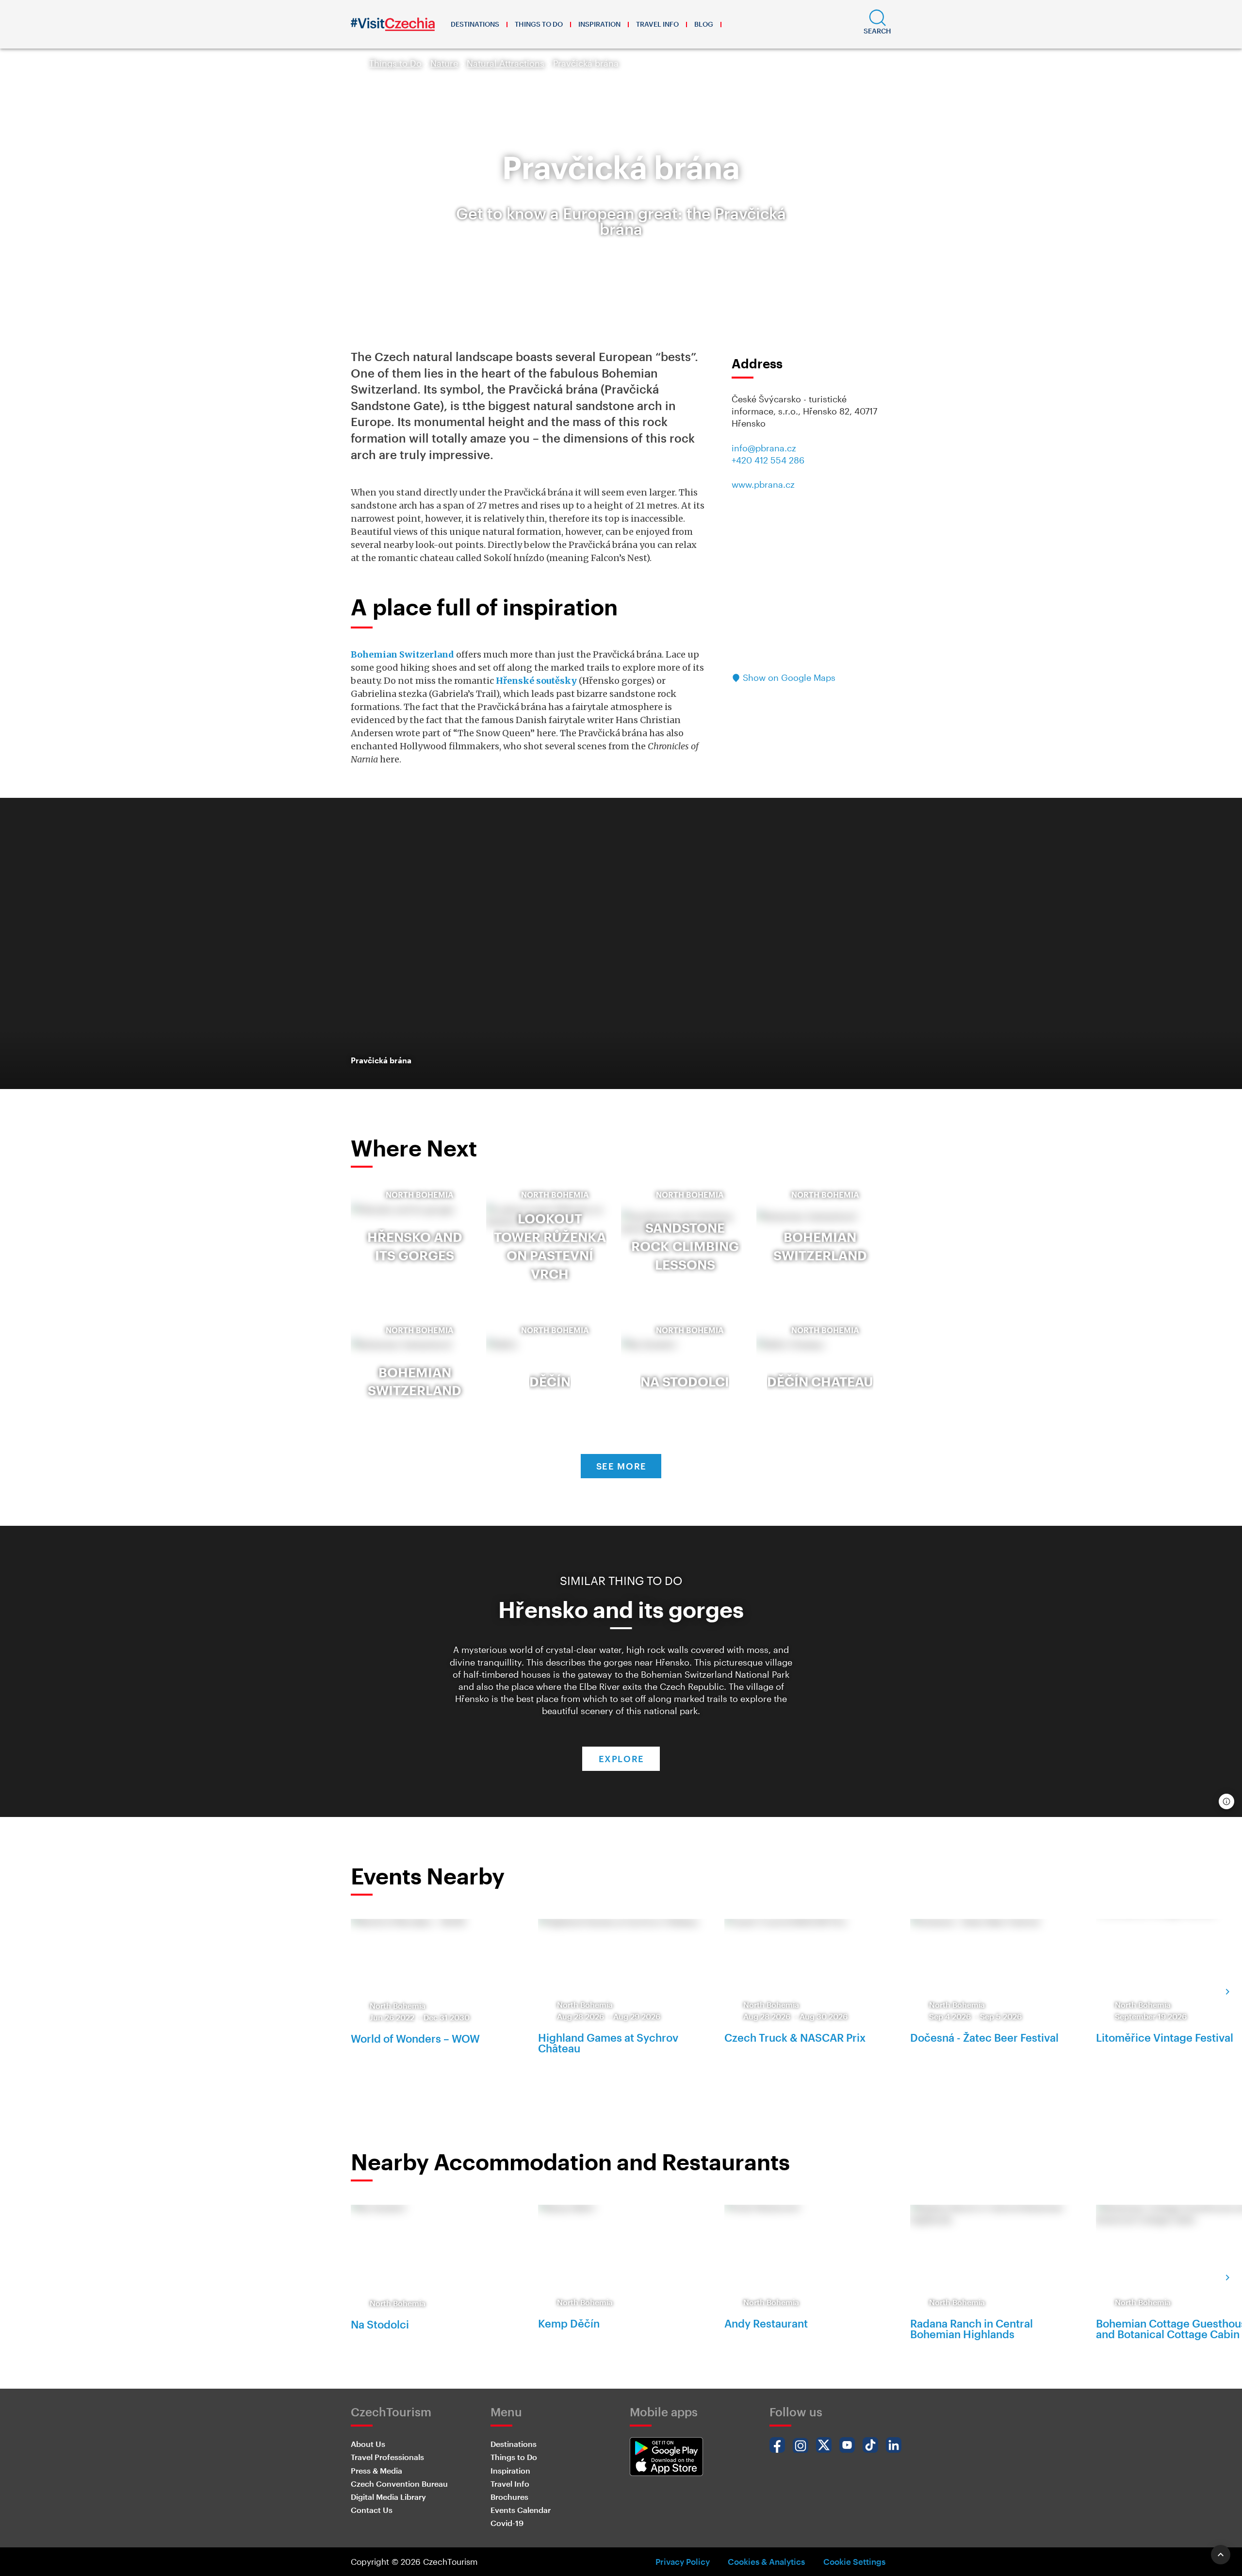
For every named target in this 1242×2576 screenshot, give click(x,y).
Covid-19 (507, 2523)
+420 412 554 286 (768, 460)
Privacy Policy (683, 2561)
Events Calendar (521, 2510)
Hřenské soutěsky (536, 681)
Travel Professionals (387, 2457)
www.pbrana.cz (763, 484)
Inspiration (599, 24)
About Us (368, 2444)
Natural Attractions (506, 63)
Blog (704, 24)
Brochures (509, 2497)
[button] (877, 24)
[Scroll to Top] (1221, 2555)
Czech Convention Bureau (399, 2484)
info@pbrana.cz (764, 448)
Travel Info (657, 24)
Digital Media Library (388, 2497)
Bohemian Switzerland (402, 654)
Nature (444, 63)
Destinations (475, 24)
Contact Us (372, 2510)
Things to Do (539, 24)
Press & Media (376, 2470)
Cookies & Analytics (766, 2561)
